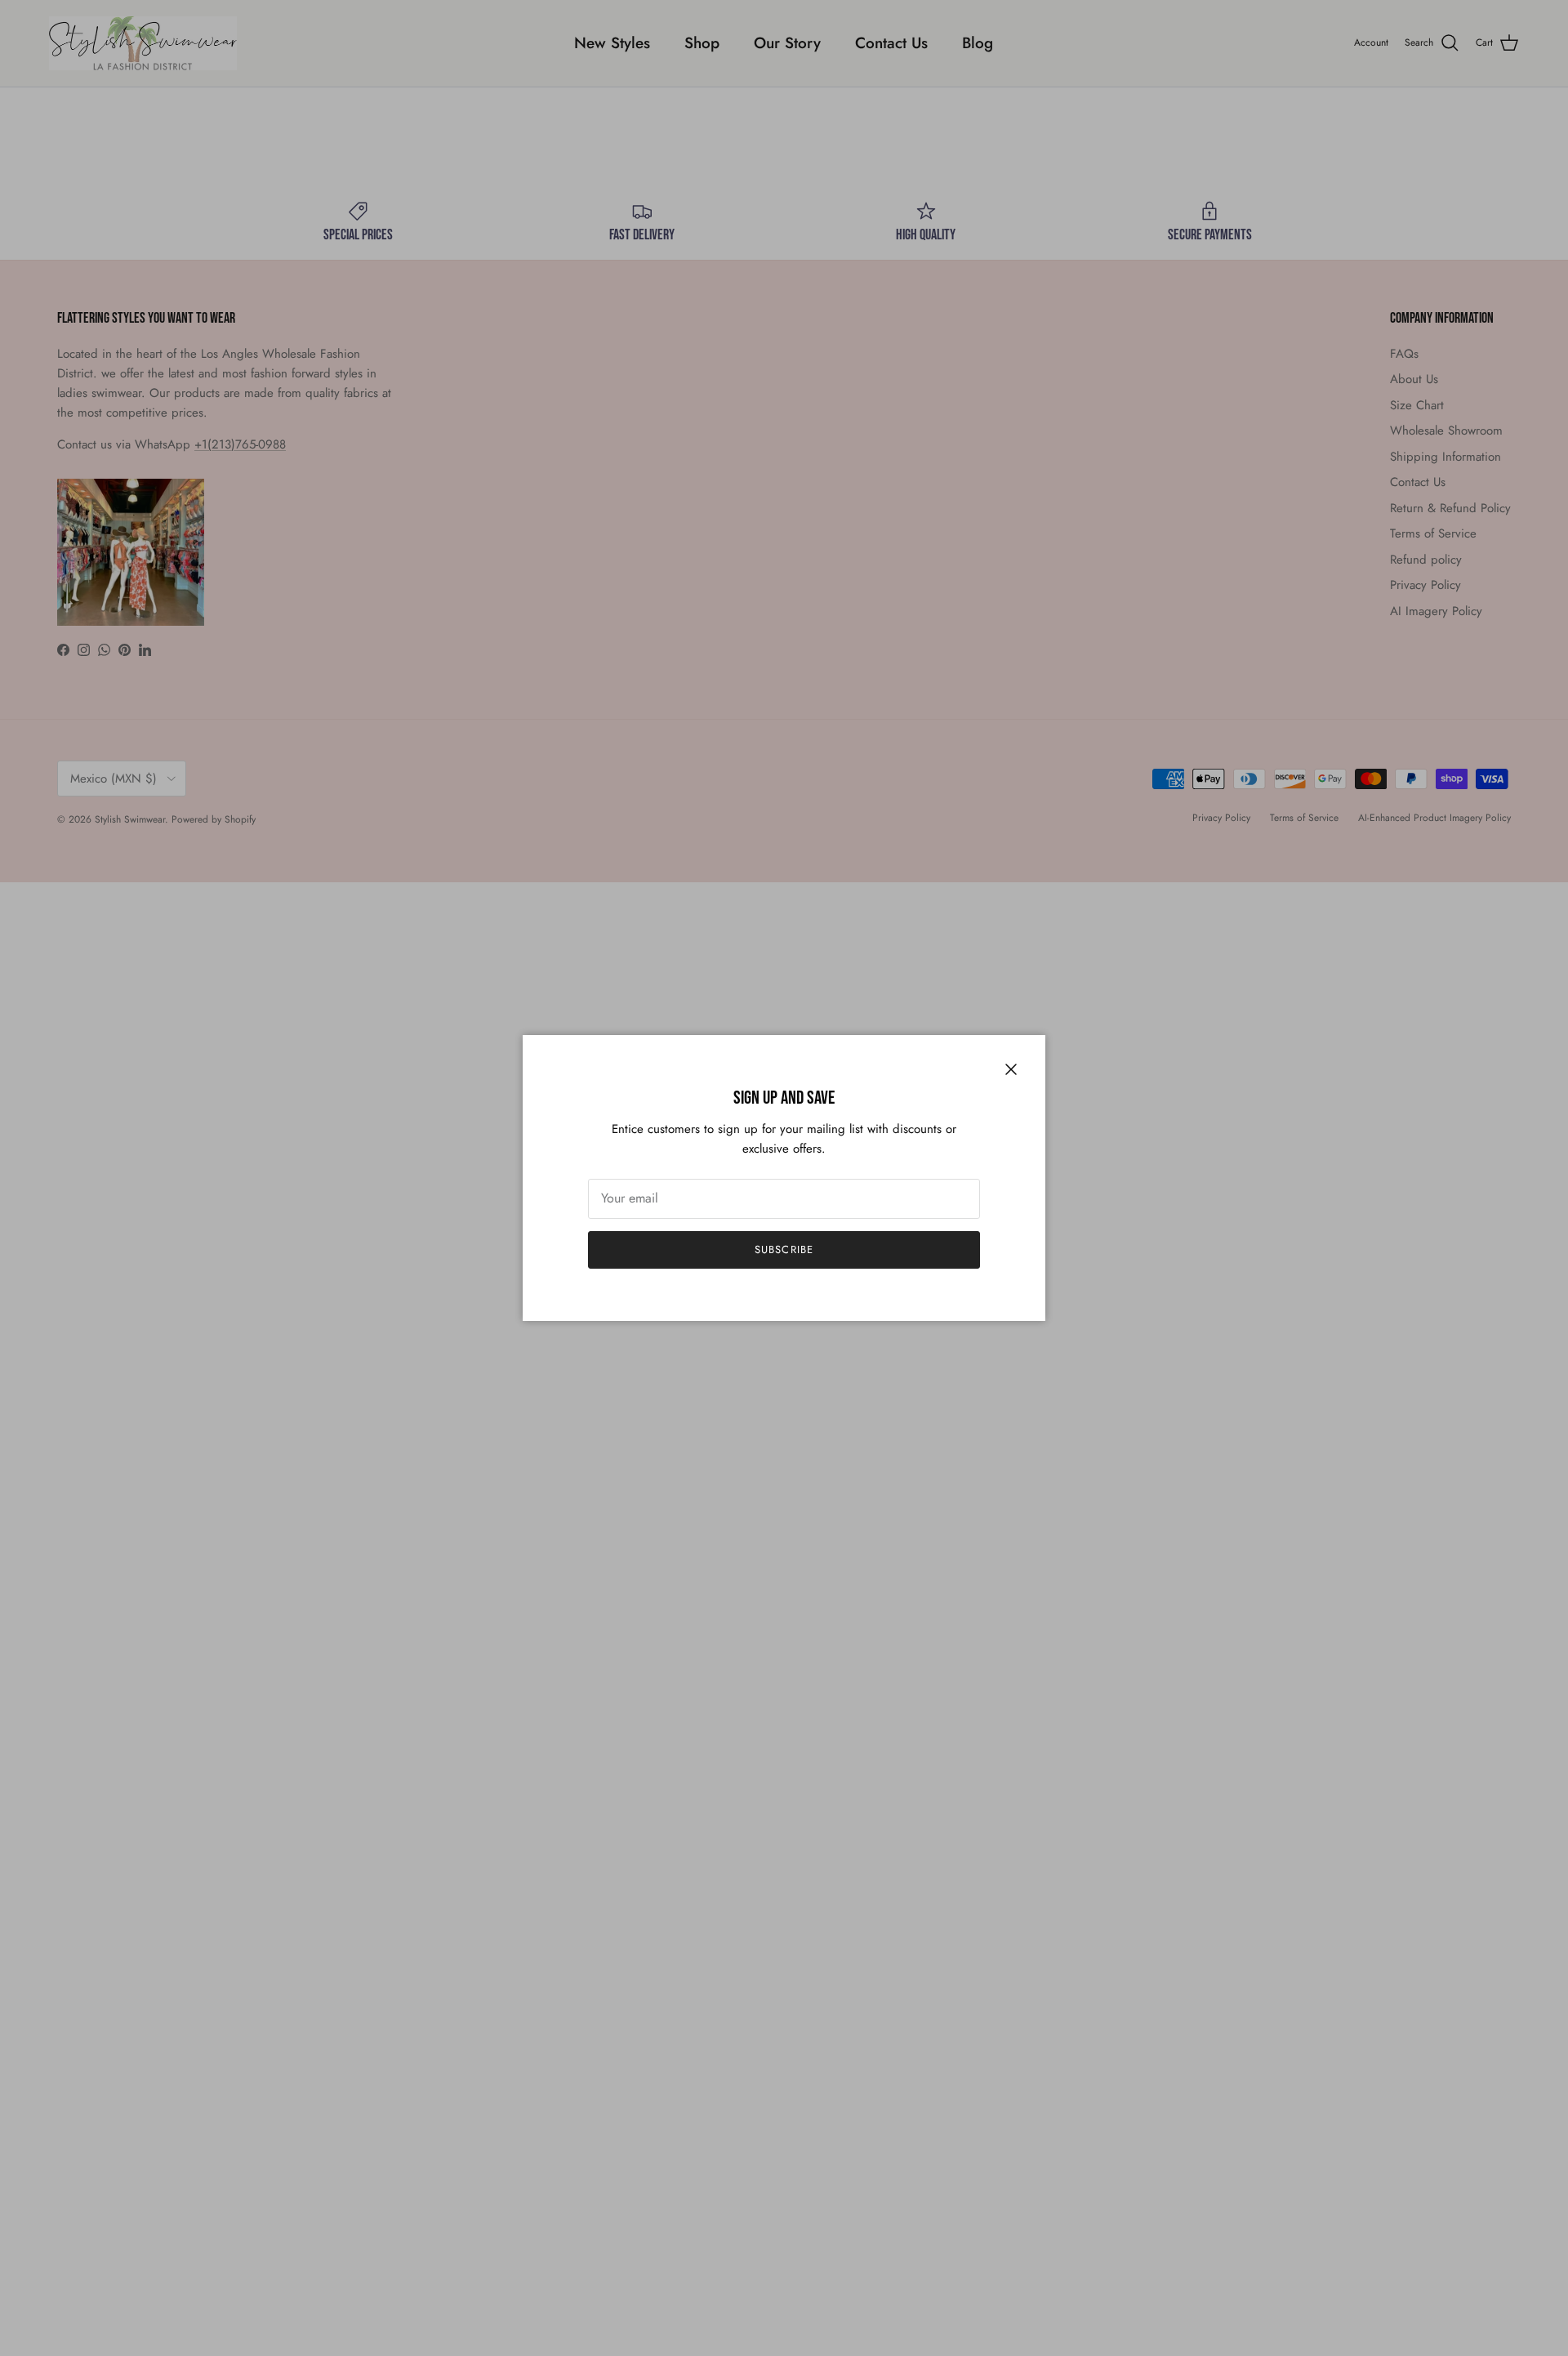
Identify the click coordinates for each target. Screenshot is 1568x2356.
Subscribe (784, 1249)
